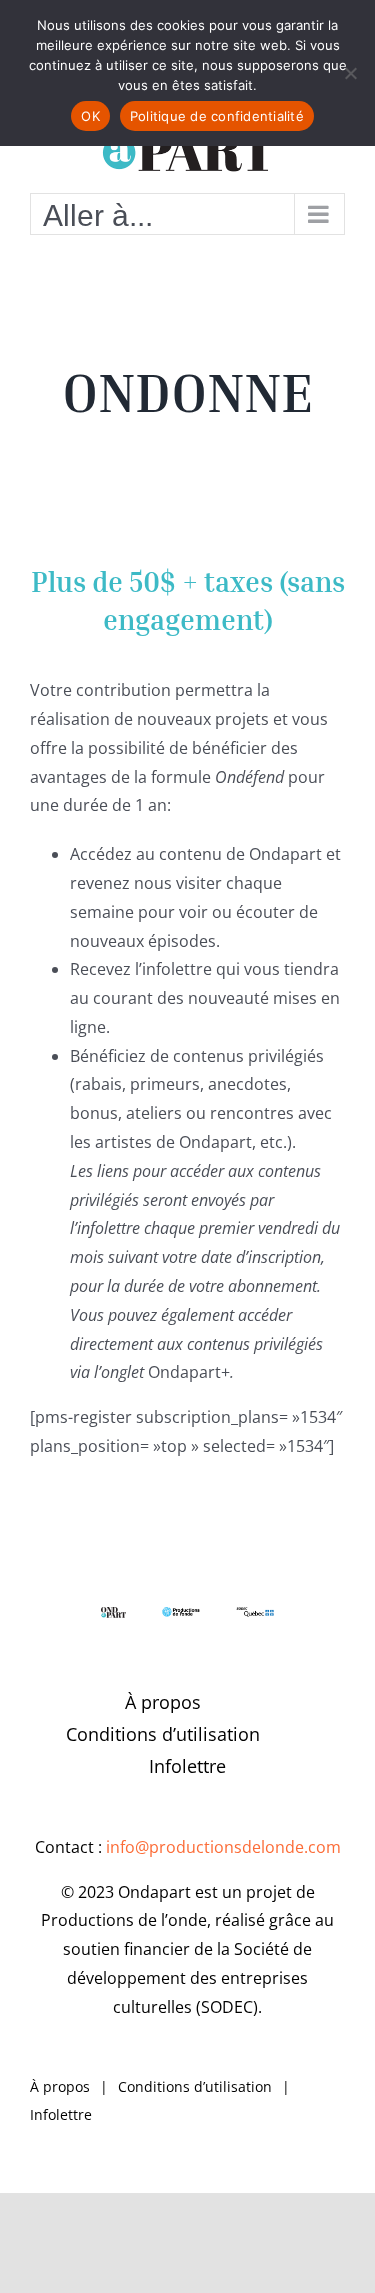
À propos (163, 1702)
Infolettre (187, 1766)
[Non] (350, 73)
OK (90, 116)
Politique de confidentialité (217, 116)
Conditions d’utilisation (163, 1734)
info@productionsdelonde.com (223, 1847)
